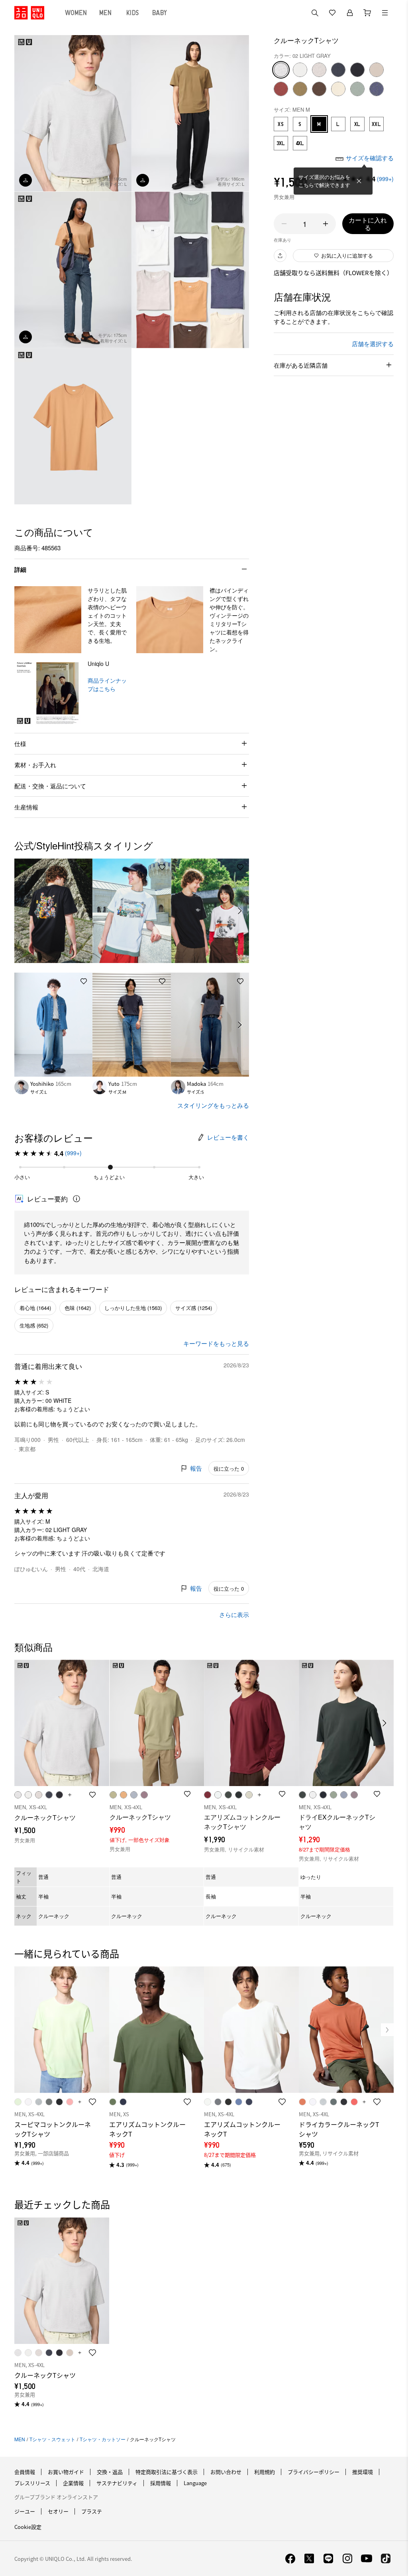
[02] (281, 70)
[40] (338, 89)
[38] (319, 89)
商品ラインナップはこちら (107, 684)
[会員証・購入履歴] (350, 13)
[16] (281, 89)
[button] (48, 620)
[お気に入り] (332, 13)
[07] (338, 70)
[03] (319, 70)
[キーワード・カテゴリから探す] (315, 13)
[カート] (367, 13)
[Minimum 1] (284, 224)
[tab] (76, 13)
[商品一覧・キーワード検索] (385, 13)
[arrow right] (240, 911)
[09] (357, 70)
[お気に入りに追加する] (84, 867)
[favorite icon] (92, 2102)
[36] (300, 89)
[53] (357, 89)
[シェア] (280, 256)
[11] (377, 70)
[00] (300, 70)
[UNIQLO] (29, 13)
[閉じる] (359, 181)
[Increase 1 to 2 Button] (326, 224)
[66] (377, 89)
